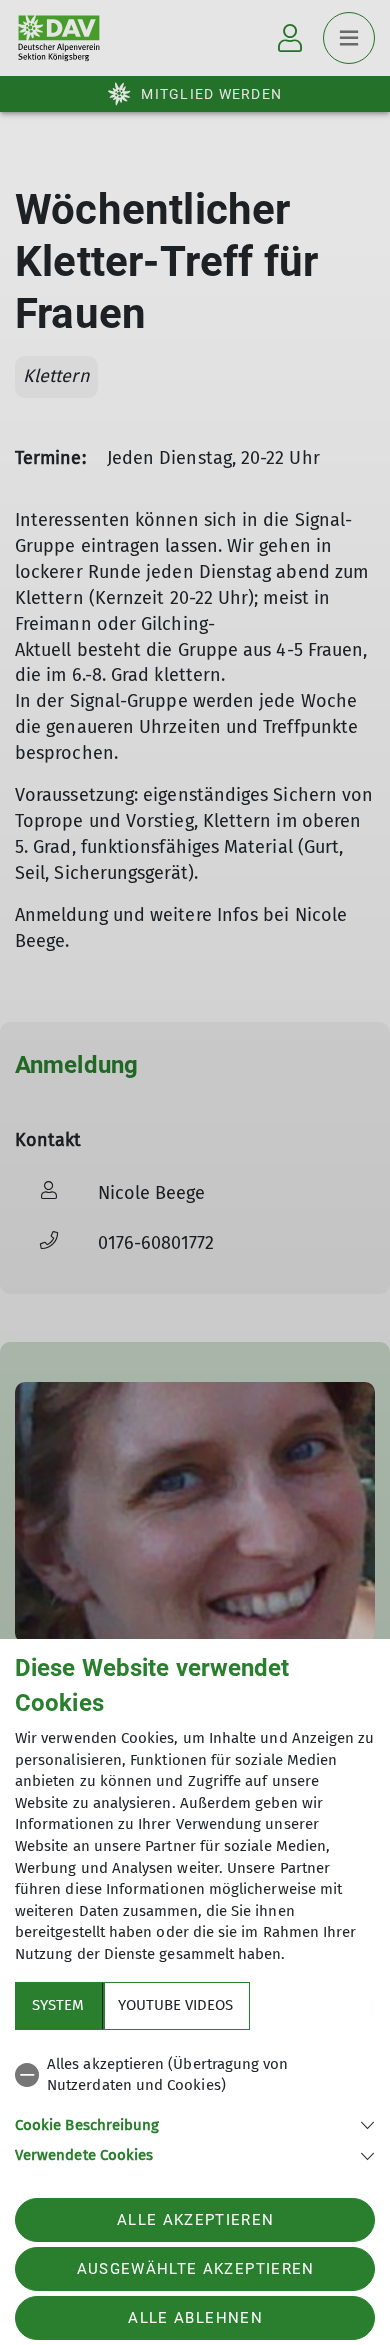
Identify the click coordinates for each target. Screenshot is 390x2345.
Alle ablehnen (195, 2318)
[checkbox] (195, 2075)
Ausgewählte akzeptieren (196, 2269)
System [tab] (58, 2005)
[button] (195, 2123)
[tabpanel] (195, 2106)
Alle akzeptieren (195, 2220)
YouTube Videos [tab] (175, 2005)
